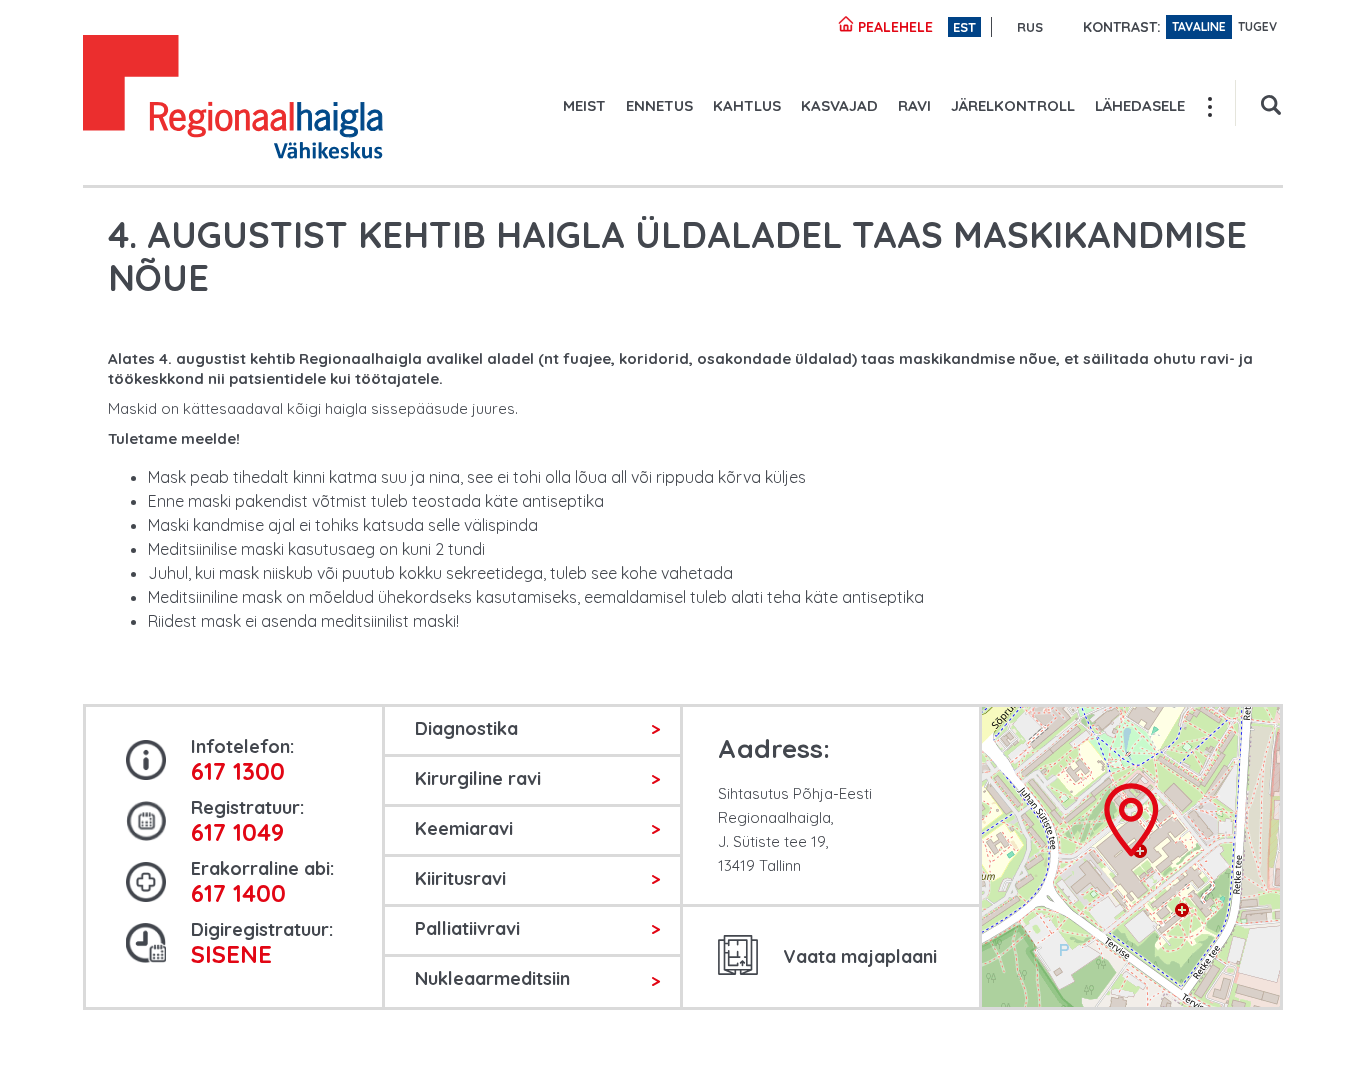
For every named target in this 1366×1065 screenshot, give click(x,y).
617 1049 (237, 832)
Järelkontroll (1013, 105)
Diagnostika (466, 728)
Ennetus (659, 105)
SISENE (231, 954)
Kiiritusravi (460, 878)
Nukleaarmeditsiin (492, 978)
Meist (584, 105)
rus (1030, 27)
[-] (233, 100)
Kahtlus (747, 105)
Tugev (1257, 26)
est (964, 27)
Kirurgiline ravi (478, 778)
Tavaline (1199, 26)
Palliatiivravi (467, 928)
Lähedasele (1140, 105)
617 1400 (238, 893)
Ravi (914, 105)
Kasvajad (839, 105)
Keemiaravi (464, 828)
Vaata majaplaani (860, 956)
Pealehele (893, 27)
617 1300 (238, 771)
